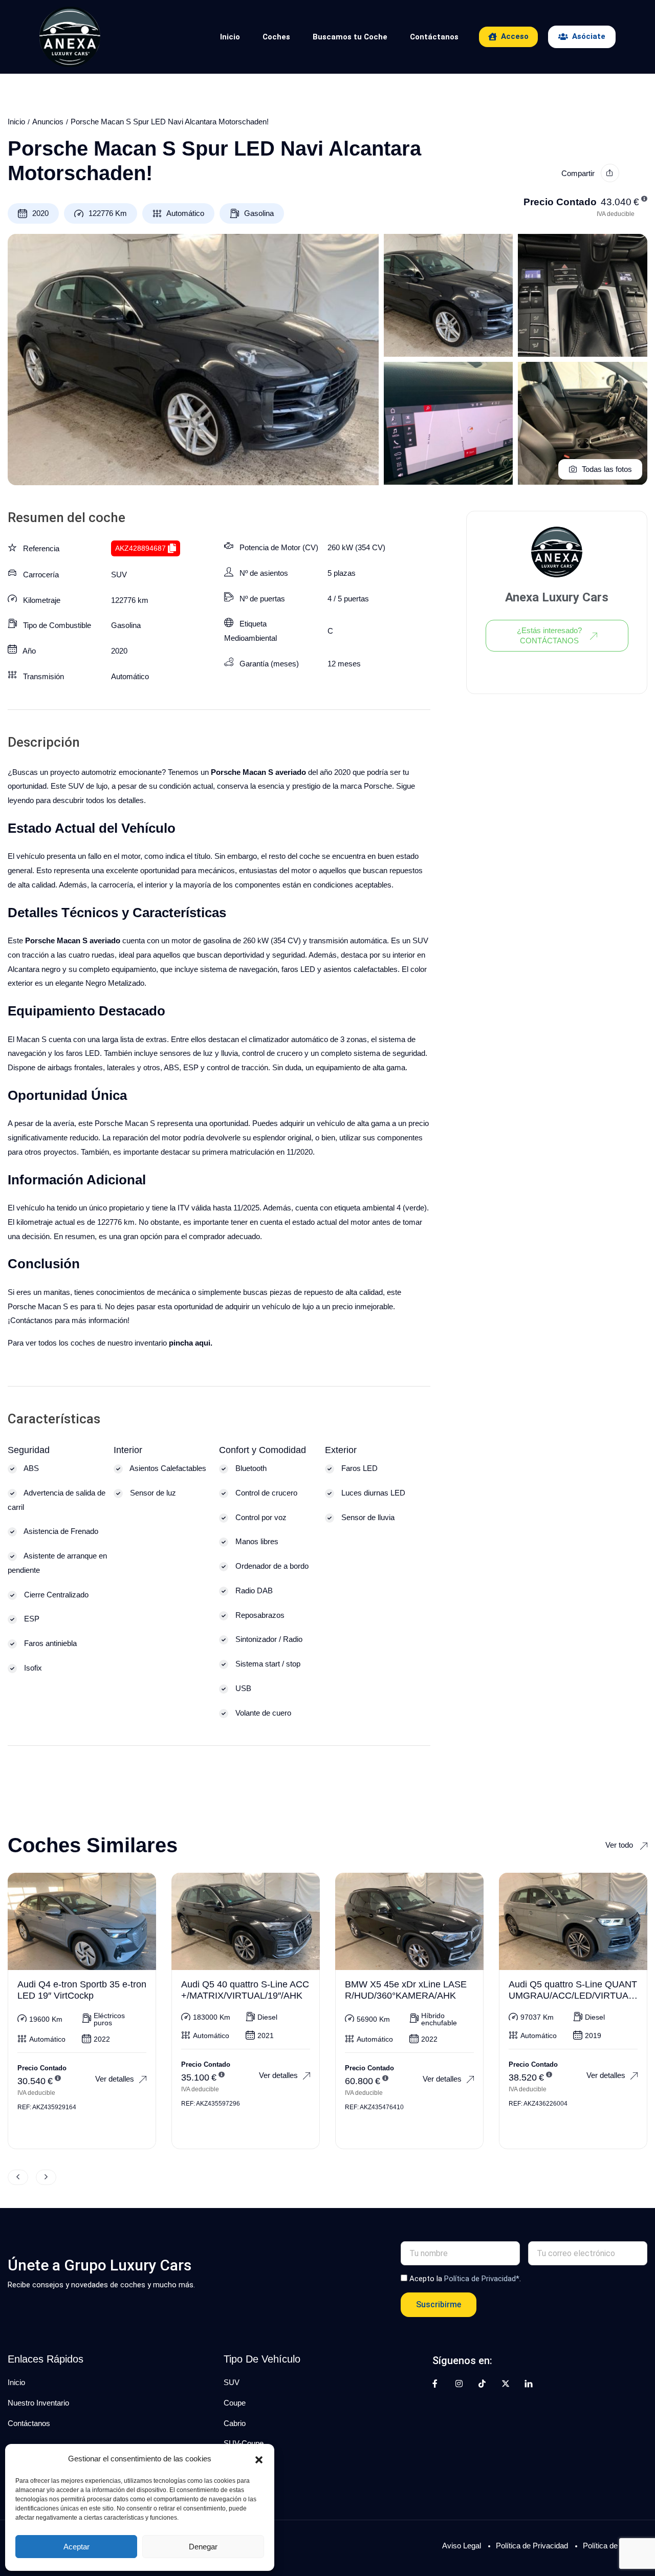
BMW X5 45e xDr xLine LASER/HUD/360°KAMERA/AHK (406, 1990)
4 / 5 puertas (348, 599)
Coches (276, 37)
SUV (119, 575)
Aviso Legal (462, 2546)
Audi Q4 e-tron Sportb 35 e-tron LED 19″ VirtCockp (82, 1990)
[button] (259, 2459)
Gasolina (259, 213)
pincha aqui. (191, 1343)
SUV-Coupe (244, 2443)
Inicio (230, 37)
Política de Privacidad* (482, 2279)
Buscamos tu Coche (350, 37)
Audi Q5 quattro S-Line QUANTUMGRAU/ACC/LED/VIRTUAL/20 (573, 1995)
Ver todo (620, 1845)
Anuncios (48, 122)
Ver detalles (115, 2079)
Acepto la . (465, 2279)
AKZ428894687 (140, 548)
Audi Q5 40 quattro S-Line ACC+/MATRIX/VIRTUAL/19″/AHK (245, 1990)
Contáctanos (434, 37)
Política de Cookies (615, 2546)
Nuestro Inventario (38, 2403)
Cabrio (235, 2423)
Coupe (235, 2403)
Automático (185, 213)
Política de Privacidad (532, 2546)
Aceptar (77, 2547)
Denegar (203, 2547)
